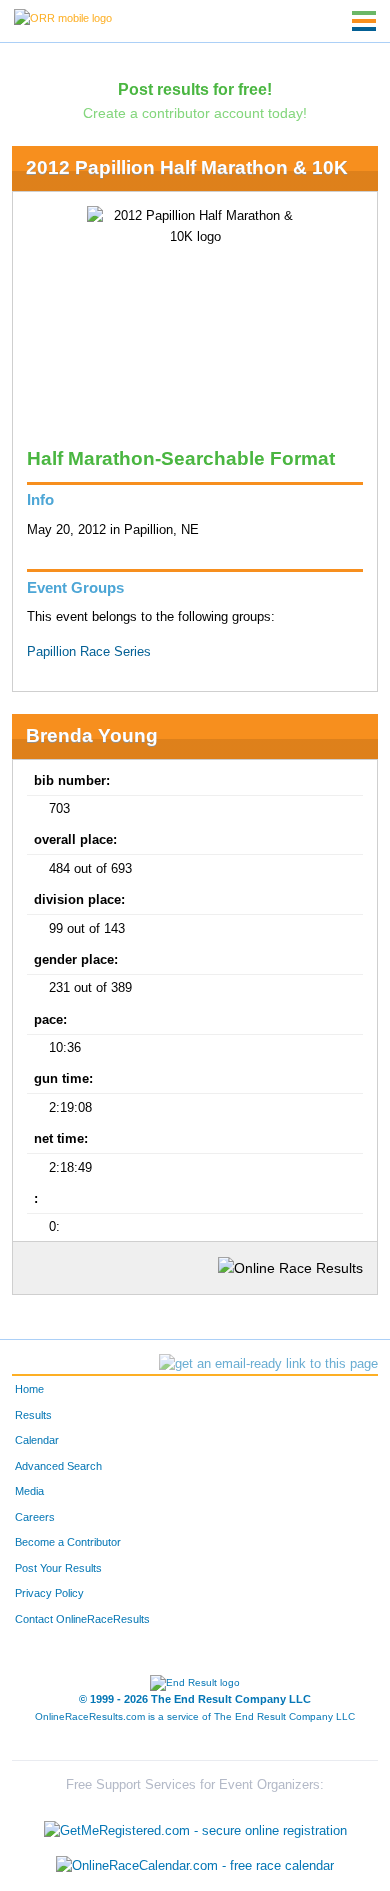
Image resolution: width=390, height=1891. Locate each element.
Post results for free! (195, 89)
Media (29, 1491)
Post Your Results (58, 1568)
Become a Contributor (68, 1542)
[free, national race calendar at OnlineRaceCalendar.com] (195, 1865)
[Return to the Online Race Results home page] (63, 17)
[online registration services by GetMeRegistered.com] (195, 1825)
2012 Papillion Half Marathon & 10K (187, 167)
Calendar (37, 1440)
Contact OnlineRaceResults (82, 1619)
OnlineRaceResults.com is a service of (195, 1716)
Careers (35, 1517)
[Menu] (364, 21)
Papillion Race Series (89, 652)
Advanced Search (58, 1466)
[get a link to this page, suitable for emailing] (268, 1364)
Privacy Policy (49, 1593)
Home (29, 1389)
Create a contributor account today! (195, 113)
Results (33, 1415)
